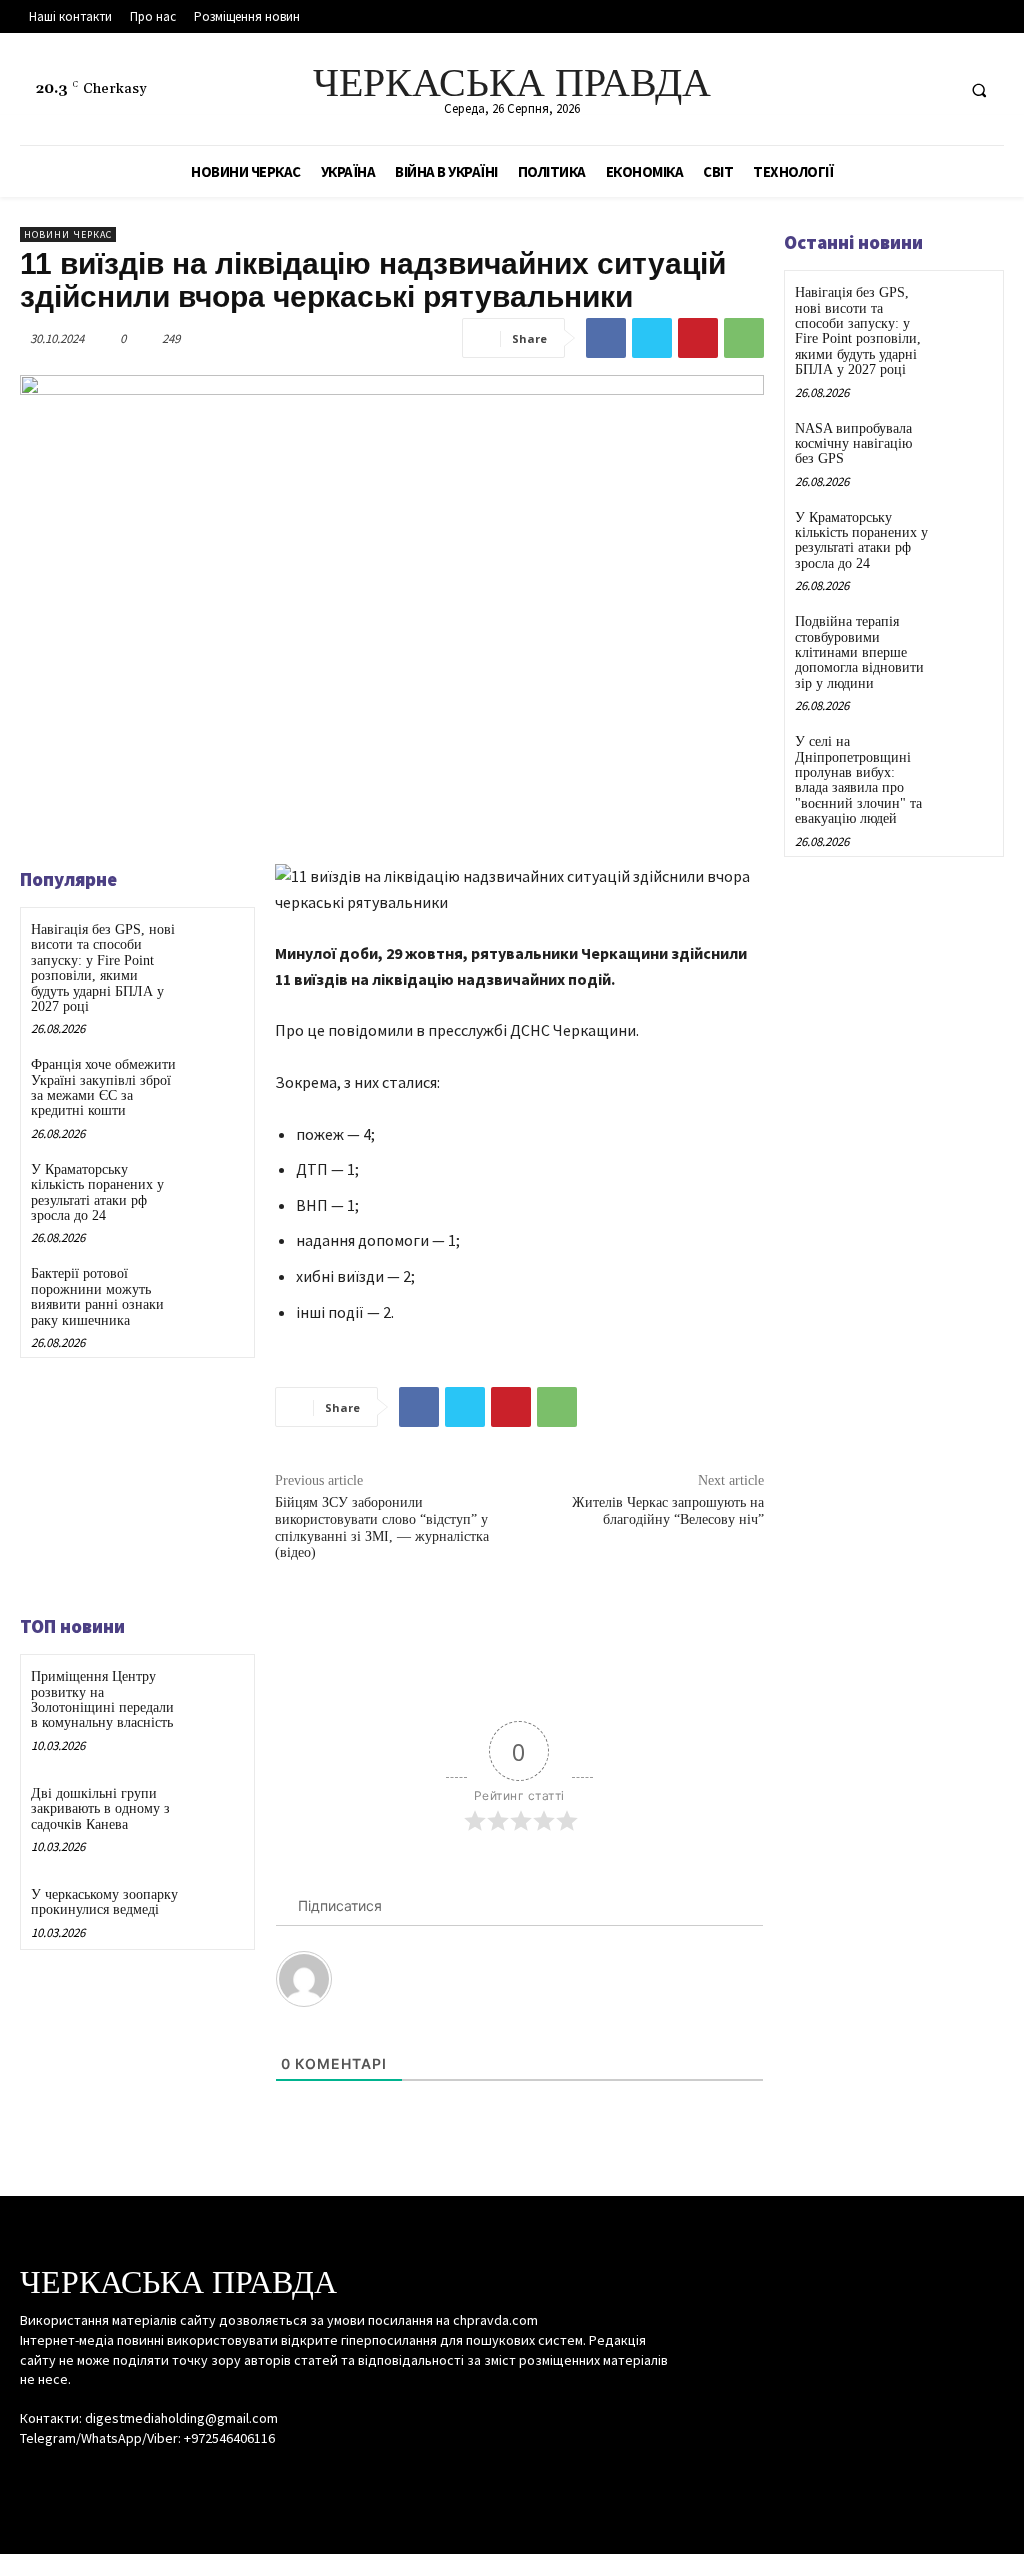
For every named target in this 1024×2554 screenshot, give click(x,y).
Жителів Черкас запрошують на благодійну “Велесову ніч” (668, 1511)
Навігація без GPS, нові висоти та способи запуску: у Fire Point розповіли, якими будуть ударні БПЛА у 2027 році (103, 968)
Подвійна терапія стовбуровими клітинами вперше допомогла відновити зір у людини (859, 652)
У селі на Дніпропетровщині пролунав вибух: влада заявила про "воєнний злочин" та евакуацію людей (858, 780)
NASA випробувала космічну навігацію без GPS (853, 444)
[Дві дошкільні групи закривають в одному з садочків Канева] (215, 1809)
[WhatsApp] (744, 338)
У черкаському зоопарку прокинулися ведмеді (104, 1902)
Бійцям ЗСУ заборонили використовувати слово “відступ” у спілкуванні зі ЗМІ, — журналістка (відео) (382, 1527)
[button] (979, 90)
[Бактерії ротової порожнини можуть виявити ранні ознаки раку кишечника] (215, 1289)
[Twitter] (935, 89)
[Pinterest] (698, 338)
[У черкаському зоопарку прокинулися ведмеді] (215, 1910)
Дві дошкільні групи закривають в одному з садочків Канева (100, 1809)
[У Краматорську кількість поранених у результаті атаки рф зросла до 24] (215, 1185)
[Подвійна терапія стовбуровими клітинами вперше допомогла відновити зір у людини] (967, 635)
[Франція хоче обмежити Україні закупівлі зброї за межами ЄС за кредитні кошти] (215, 1080)
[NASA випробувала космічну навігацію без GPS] (967, 442)
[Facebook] (861, 89)
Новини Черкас (68, 234)
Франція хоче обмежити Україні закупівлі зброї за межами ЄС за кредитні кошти (103, 1087)
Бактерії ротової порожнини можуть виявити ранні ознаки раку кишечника (97, 1296)
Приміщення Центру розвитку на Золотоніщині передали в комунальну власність (102, 1699)
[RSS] (898, 89)
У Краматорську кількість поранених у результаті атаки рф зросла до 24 (97, 1192)
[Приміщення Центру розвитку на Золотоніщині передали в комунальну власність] (215, 1692)
